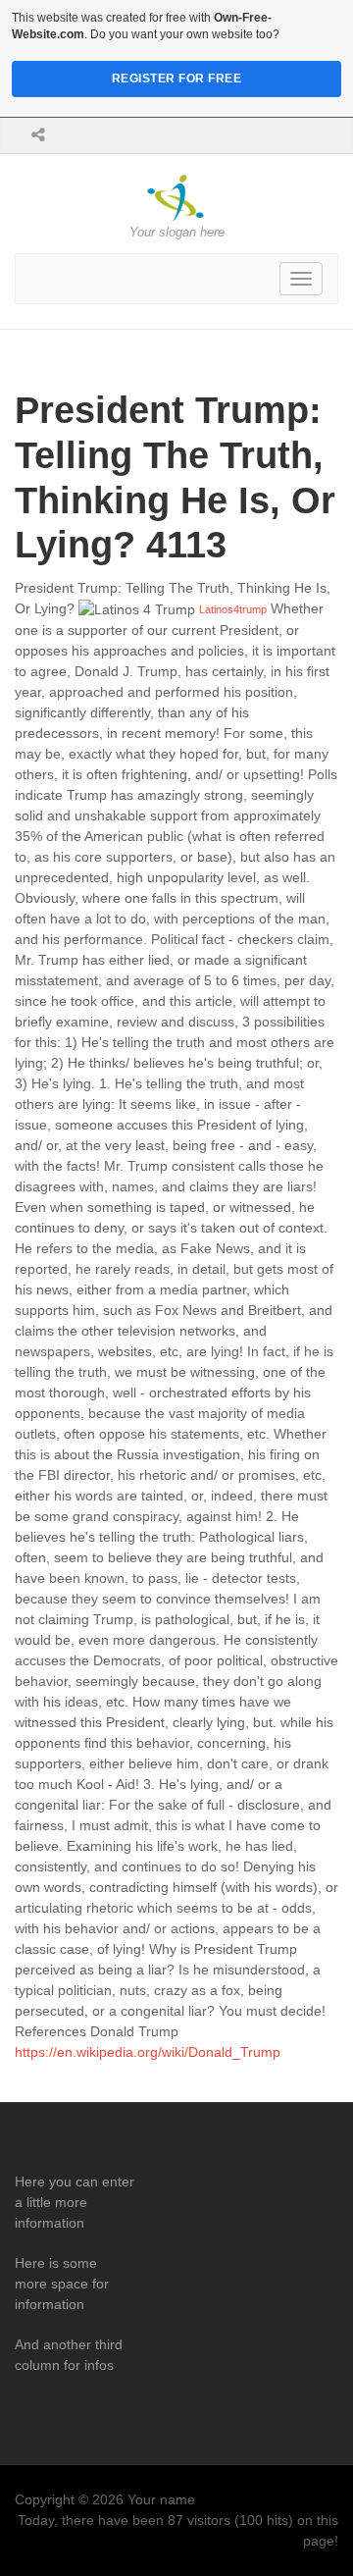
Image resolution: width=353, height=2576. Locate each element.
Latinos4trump (233, 609)
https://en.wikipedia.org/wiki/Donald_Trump (148, 2052)
